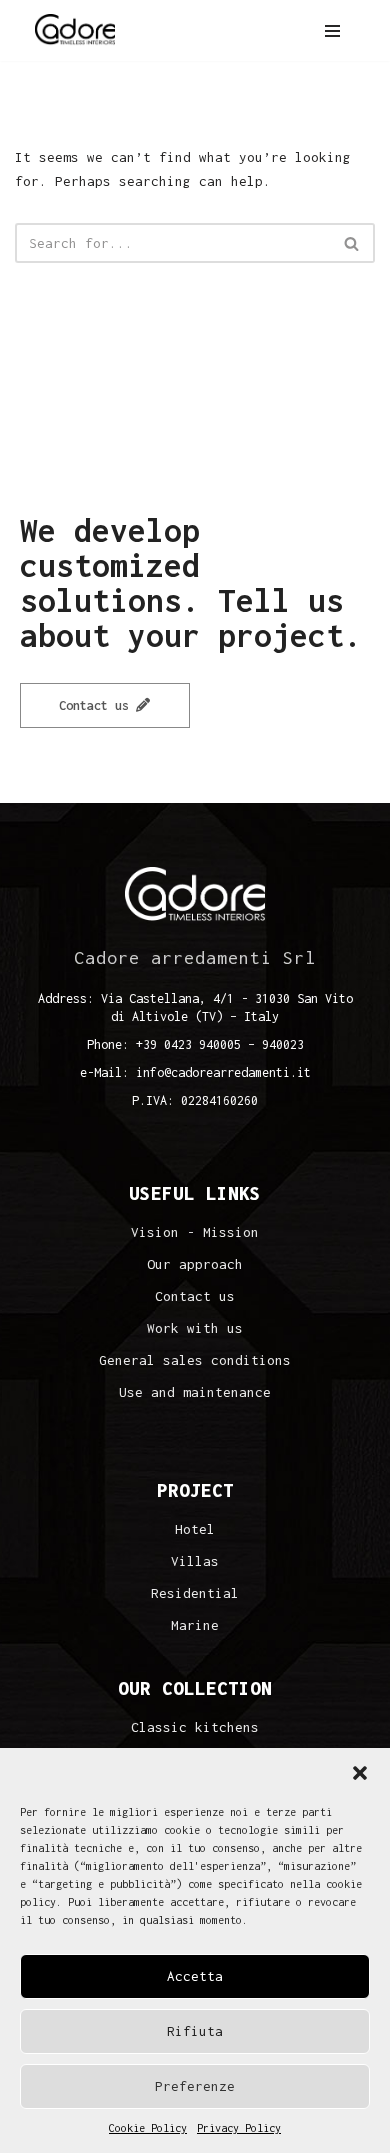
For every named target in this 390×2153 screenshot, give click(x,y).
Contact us (97, 705)
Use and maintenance (195, 1392)
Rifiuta (195, 2031)
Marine (195, 1625)
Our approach (195, 1264)
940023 (283, 1044)
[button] (360, 1773)
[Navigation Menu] (332, 31)
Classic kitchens (195, 1727)
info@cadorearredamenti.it (223, 1072)
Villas (195, 1561)
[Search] (352, 243)
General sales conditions (195, 1360)
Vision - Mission (195, 1232)
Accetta (195, 1976)
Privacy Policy (239, 2128)
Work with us (195, 1328)
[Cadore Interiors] (75, 30)
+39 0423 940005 (188, 1044)
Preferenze (195, 2086)
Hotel (195, 1529)
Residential (195, 1593)
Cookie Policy (148, 2128)
